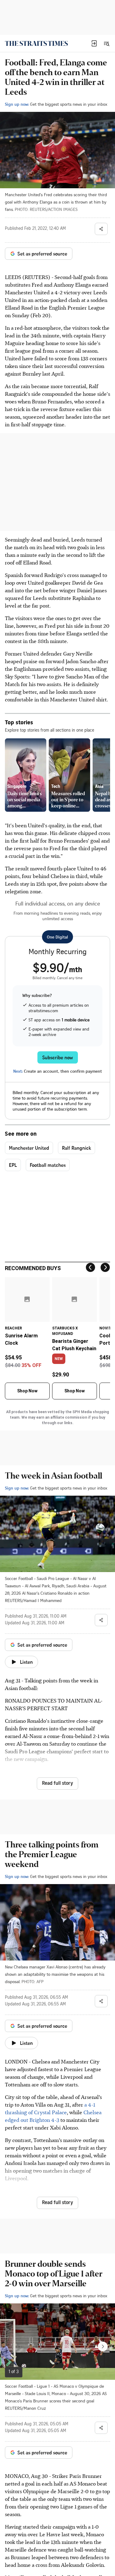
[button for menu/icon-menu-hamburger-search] (106, 43)
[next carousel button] (103, 2346)
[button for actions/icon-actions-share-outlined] (101, 229)
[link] (36, 43)
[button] (94, 43)
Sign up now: (17, 104)
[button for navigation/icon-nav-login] (94, 43)
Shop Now (27, 1391)
